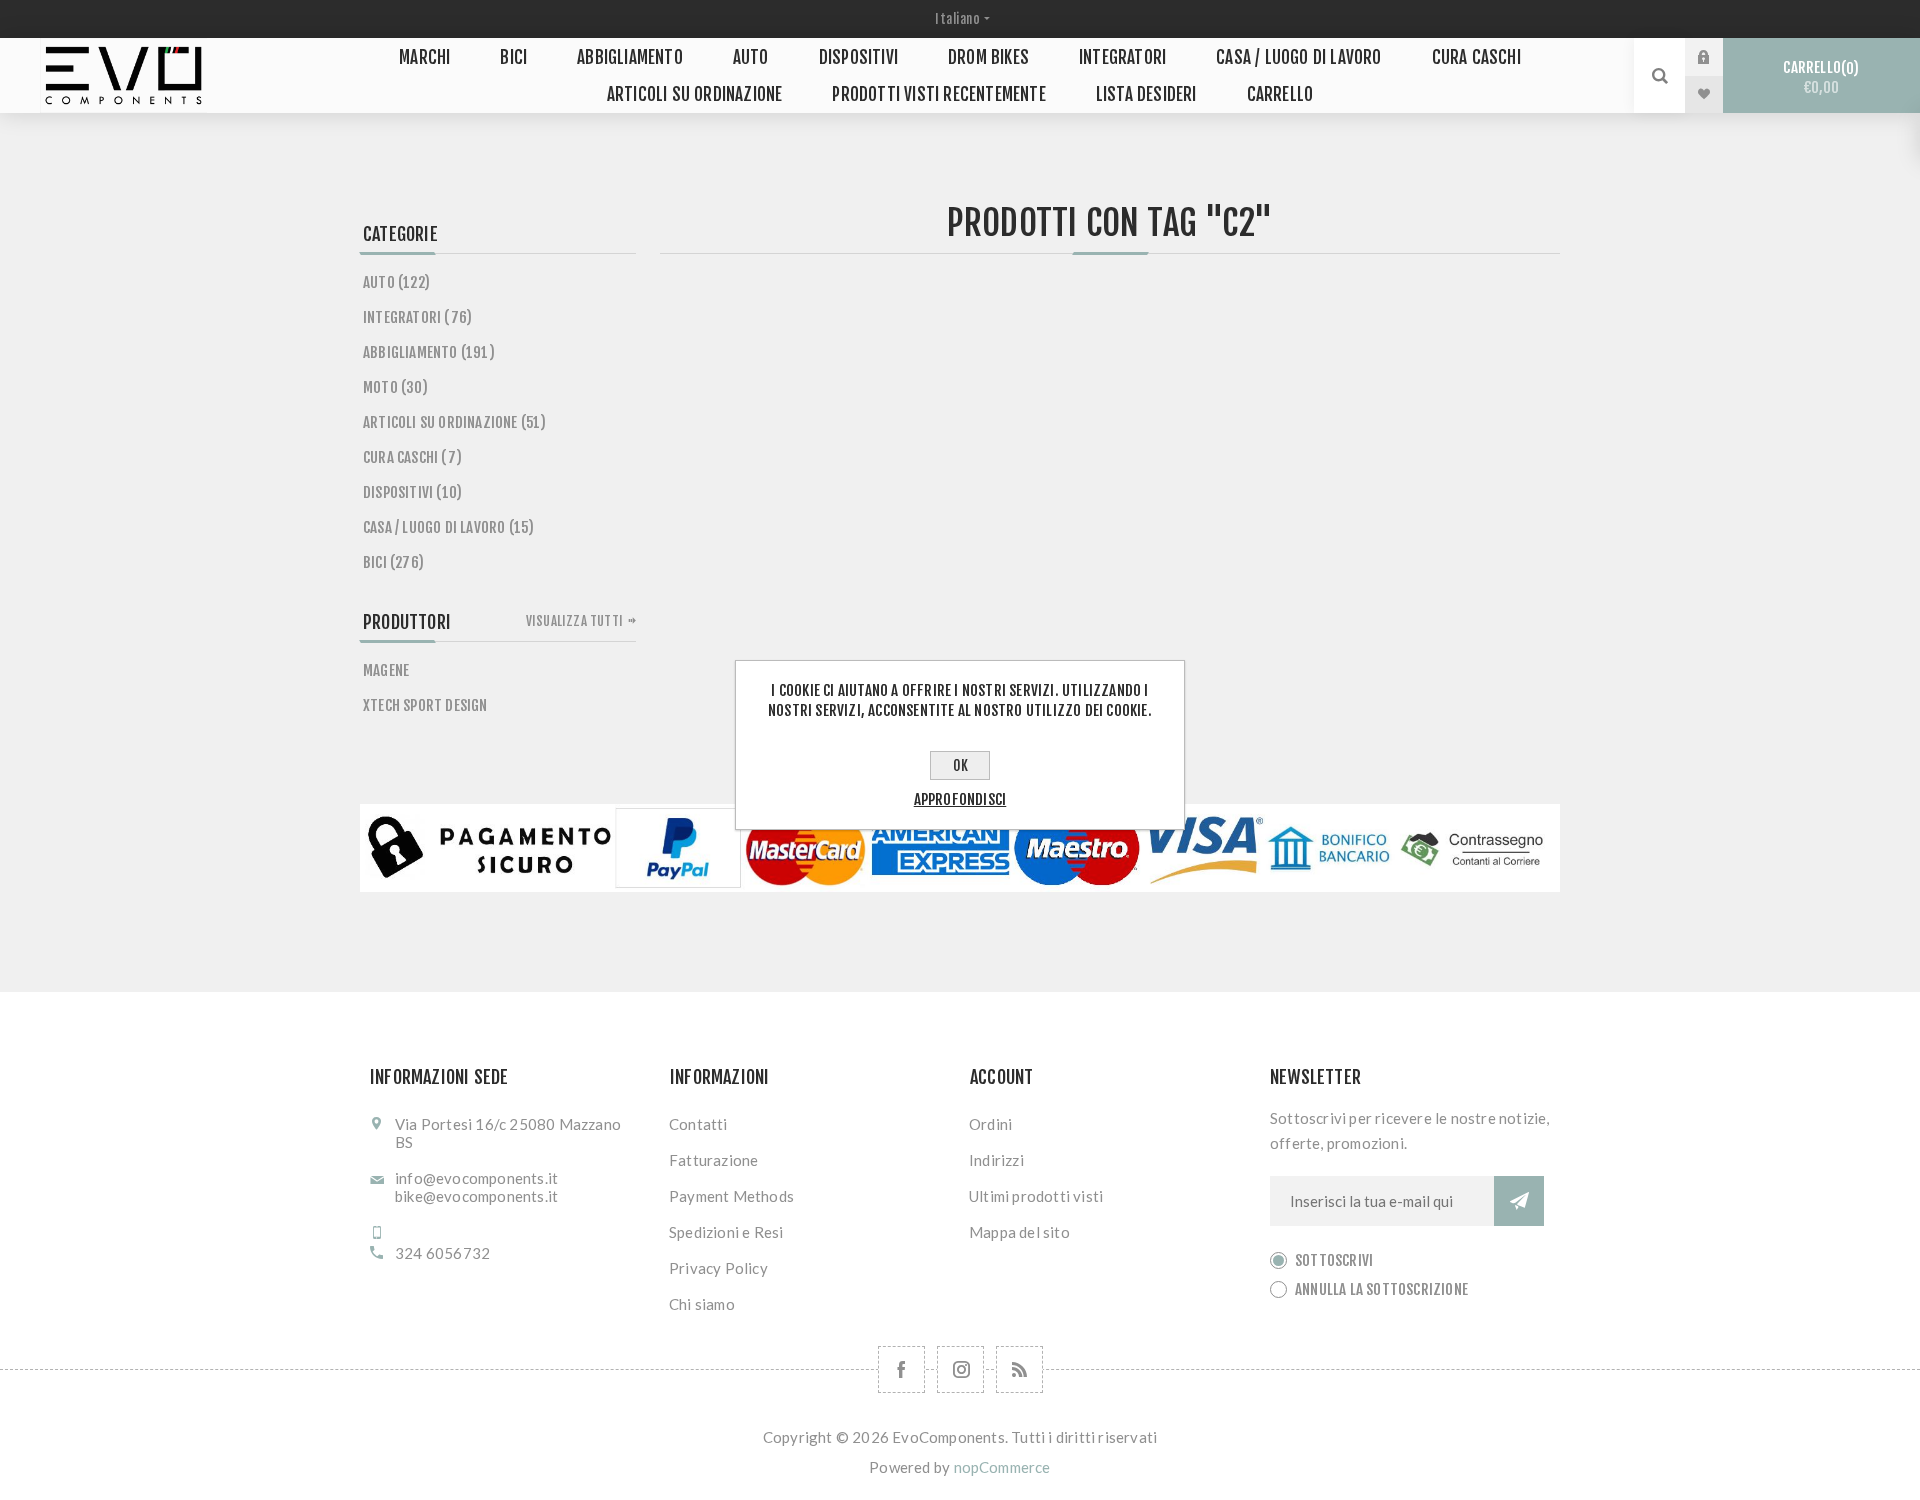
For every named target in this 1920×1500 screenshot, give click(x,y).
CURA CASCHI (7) (412, 457)
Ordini (990, 1124)
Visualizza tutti (574, 621)
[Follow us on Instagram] (960, 1369)
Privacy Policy (718, 1268)
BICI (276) (393, 562)
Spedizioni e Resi (726, 1232)
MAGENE (386, 670)
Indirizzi (996, 1160)
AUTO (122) (396, 282)
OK (960, 765)
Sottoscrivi (1334, 1260)
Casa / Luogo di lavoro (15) (448, 527)
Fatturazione (713, 1160)
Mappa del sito (1019, 1232)
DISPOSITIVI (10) (412, 492)
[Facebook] (901, 1369)
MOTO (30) (395, 387)
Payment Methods (731, 1196)
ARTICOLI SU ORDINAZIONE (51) (455, 422)
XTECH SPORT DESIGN (425, 705)
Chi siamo (702, 1304)
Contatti (698, 1124)
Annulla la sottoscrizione (1381, 1289)
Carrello (1818, 77)
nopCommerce (1002, 1467)
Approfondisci (960, 799)
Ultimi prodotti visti (1036, 1196)
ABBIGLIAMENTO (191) (429, 352)
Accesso (1719, 57)
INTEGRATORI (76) (417, 317)
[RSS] (1019, 1369)
